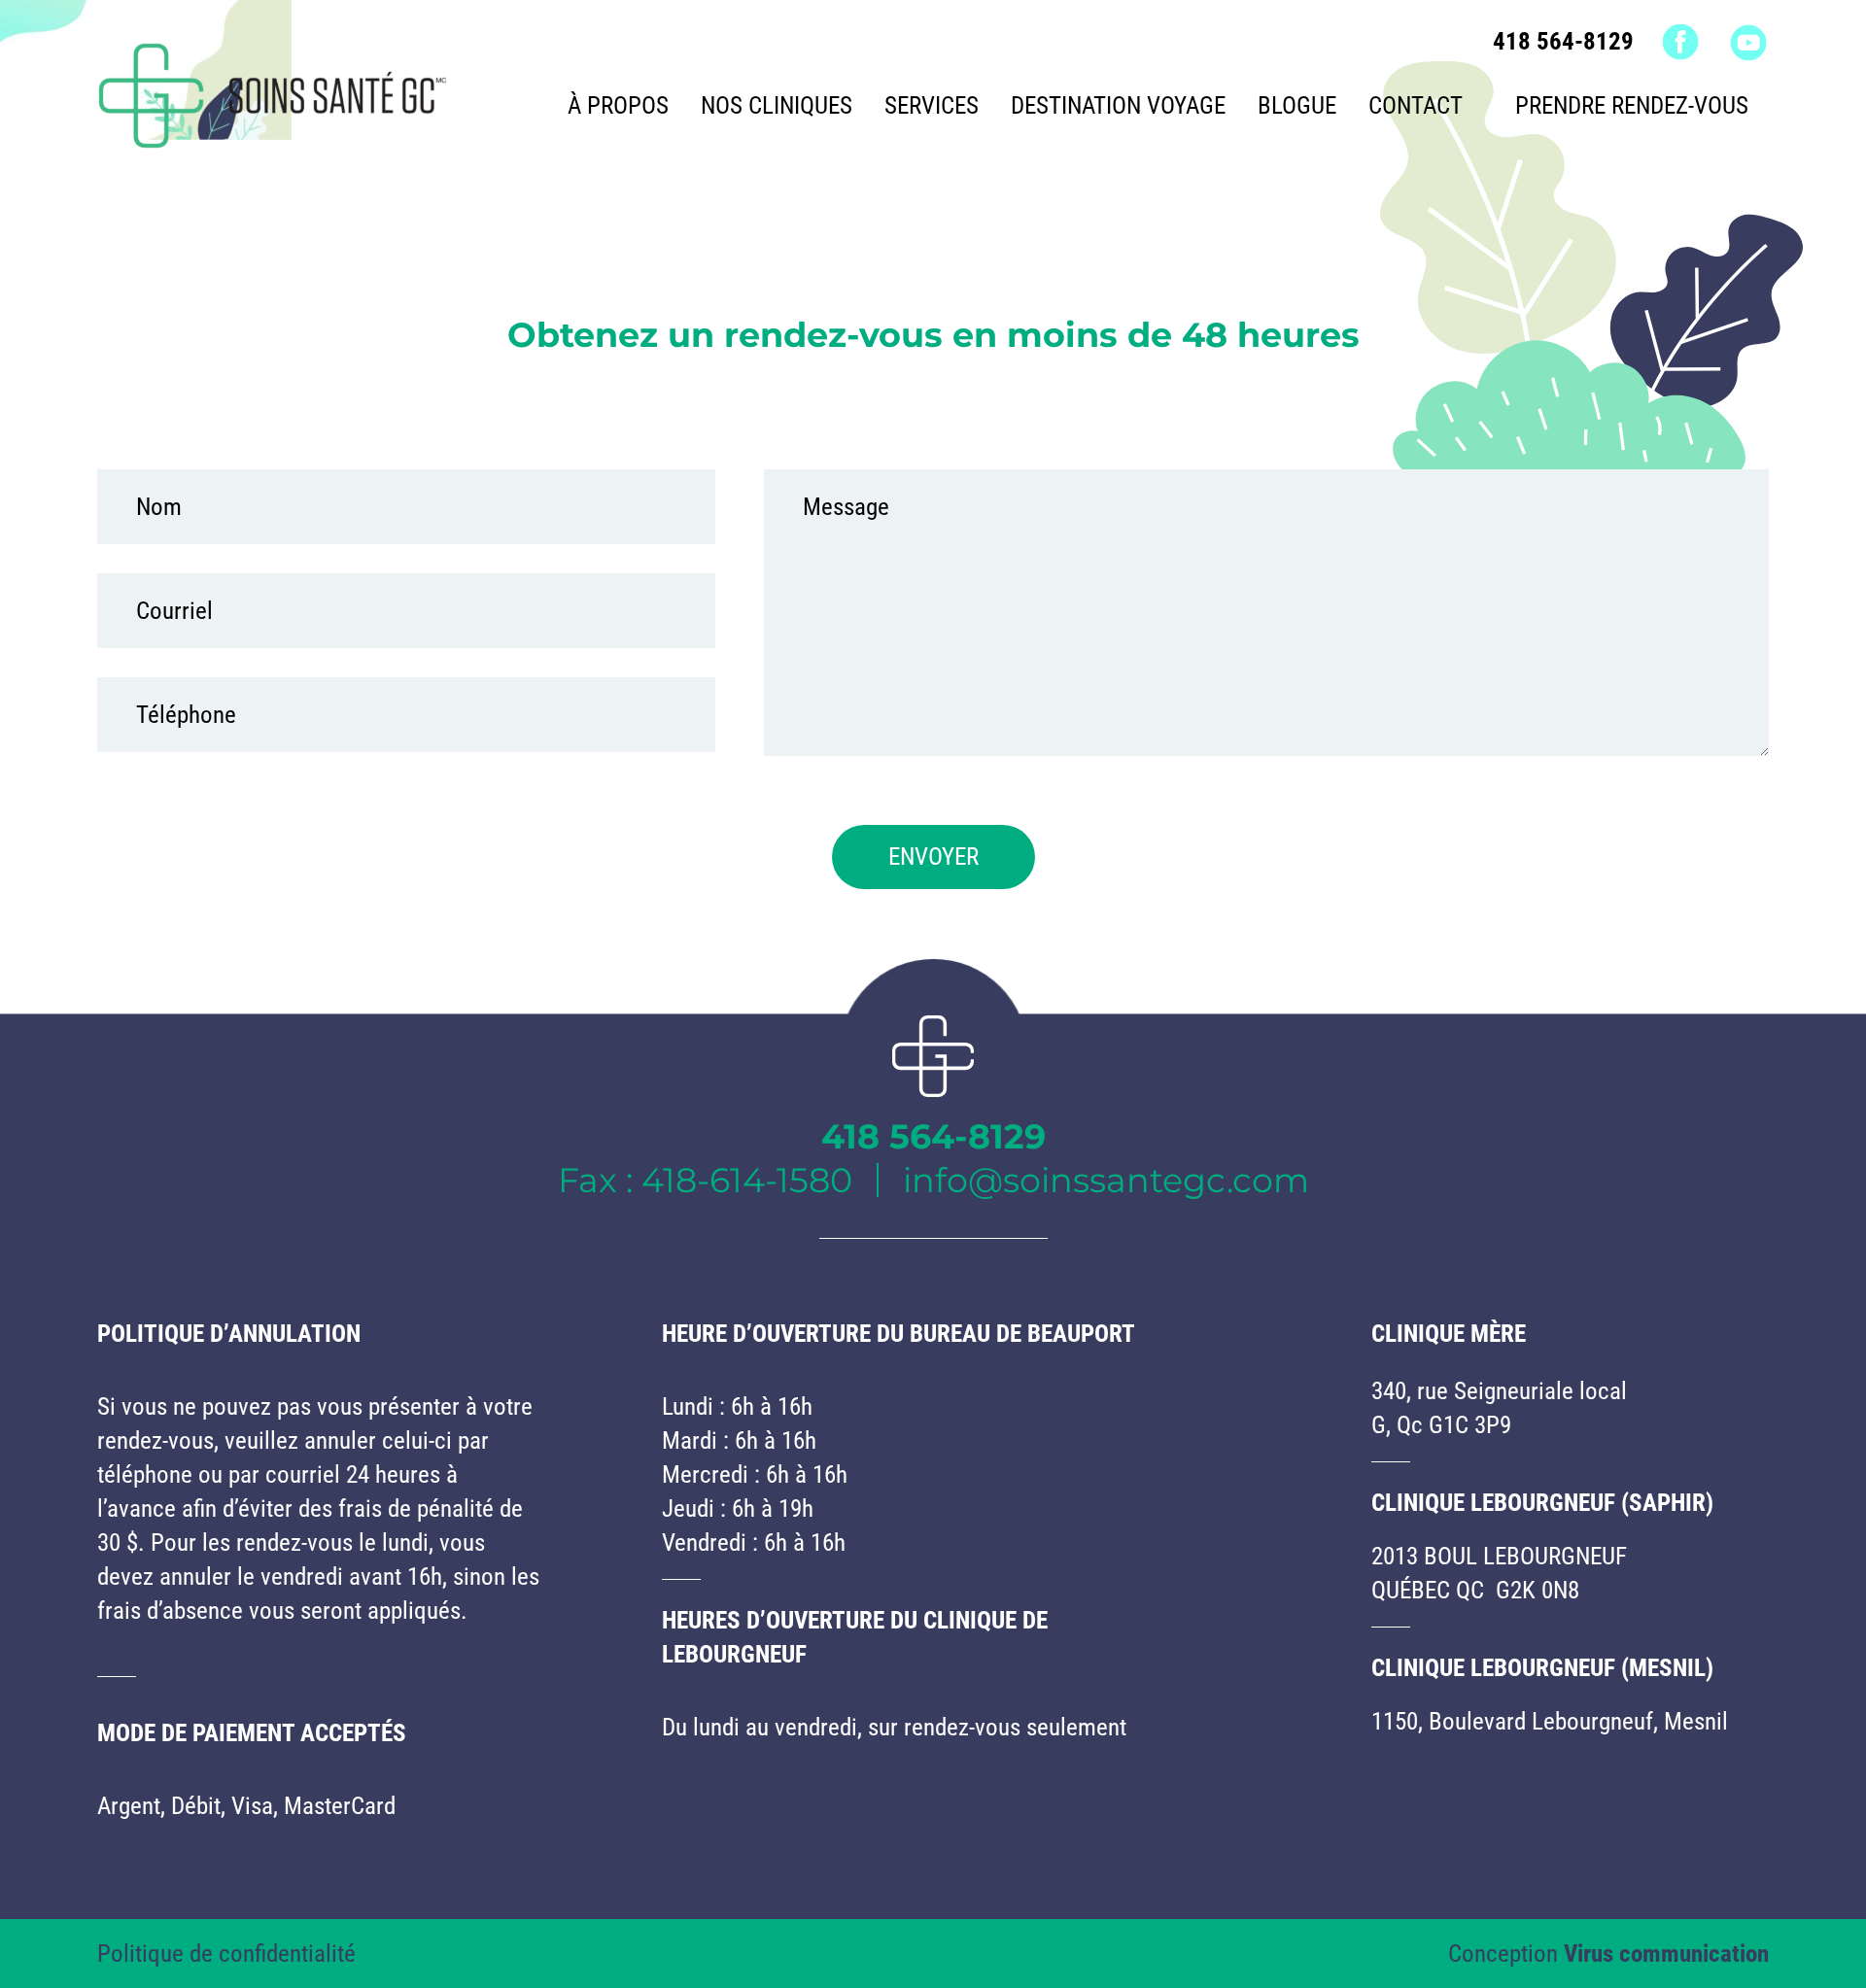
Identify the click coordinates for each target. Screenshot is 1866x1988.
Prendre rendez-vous (1632, 105)
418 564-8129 (1563, 41)
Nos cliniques (777, 105)
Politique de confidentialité (226, 1954)
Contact (1416, 105)
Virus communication (1666, 1954)
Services (932, 105)
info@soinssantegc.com (1106, 1180)
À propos (618, 105)
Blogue (1297, 105)
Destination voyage (1118, 105)
